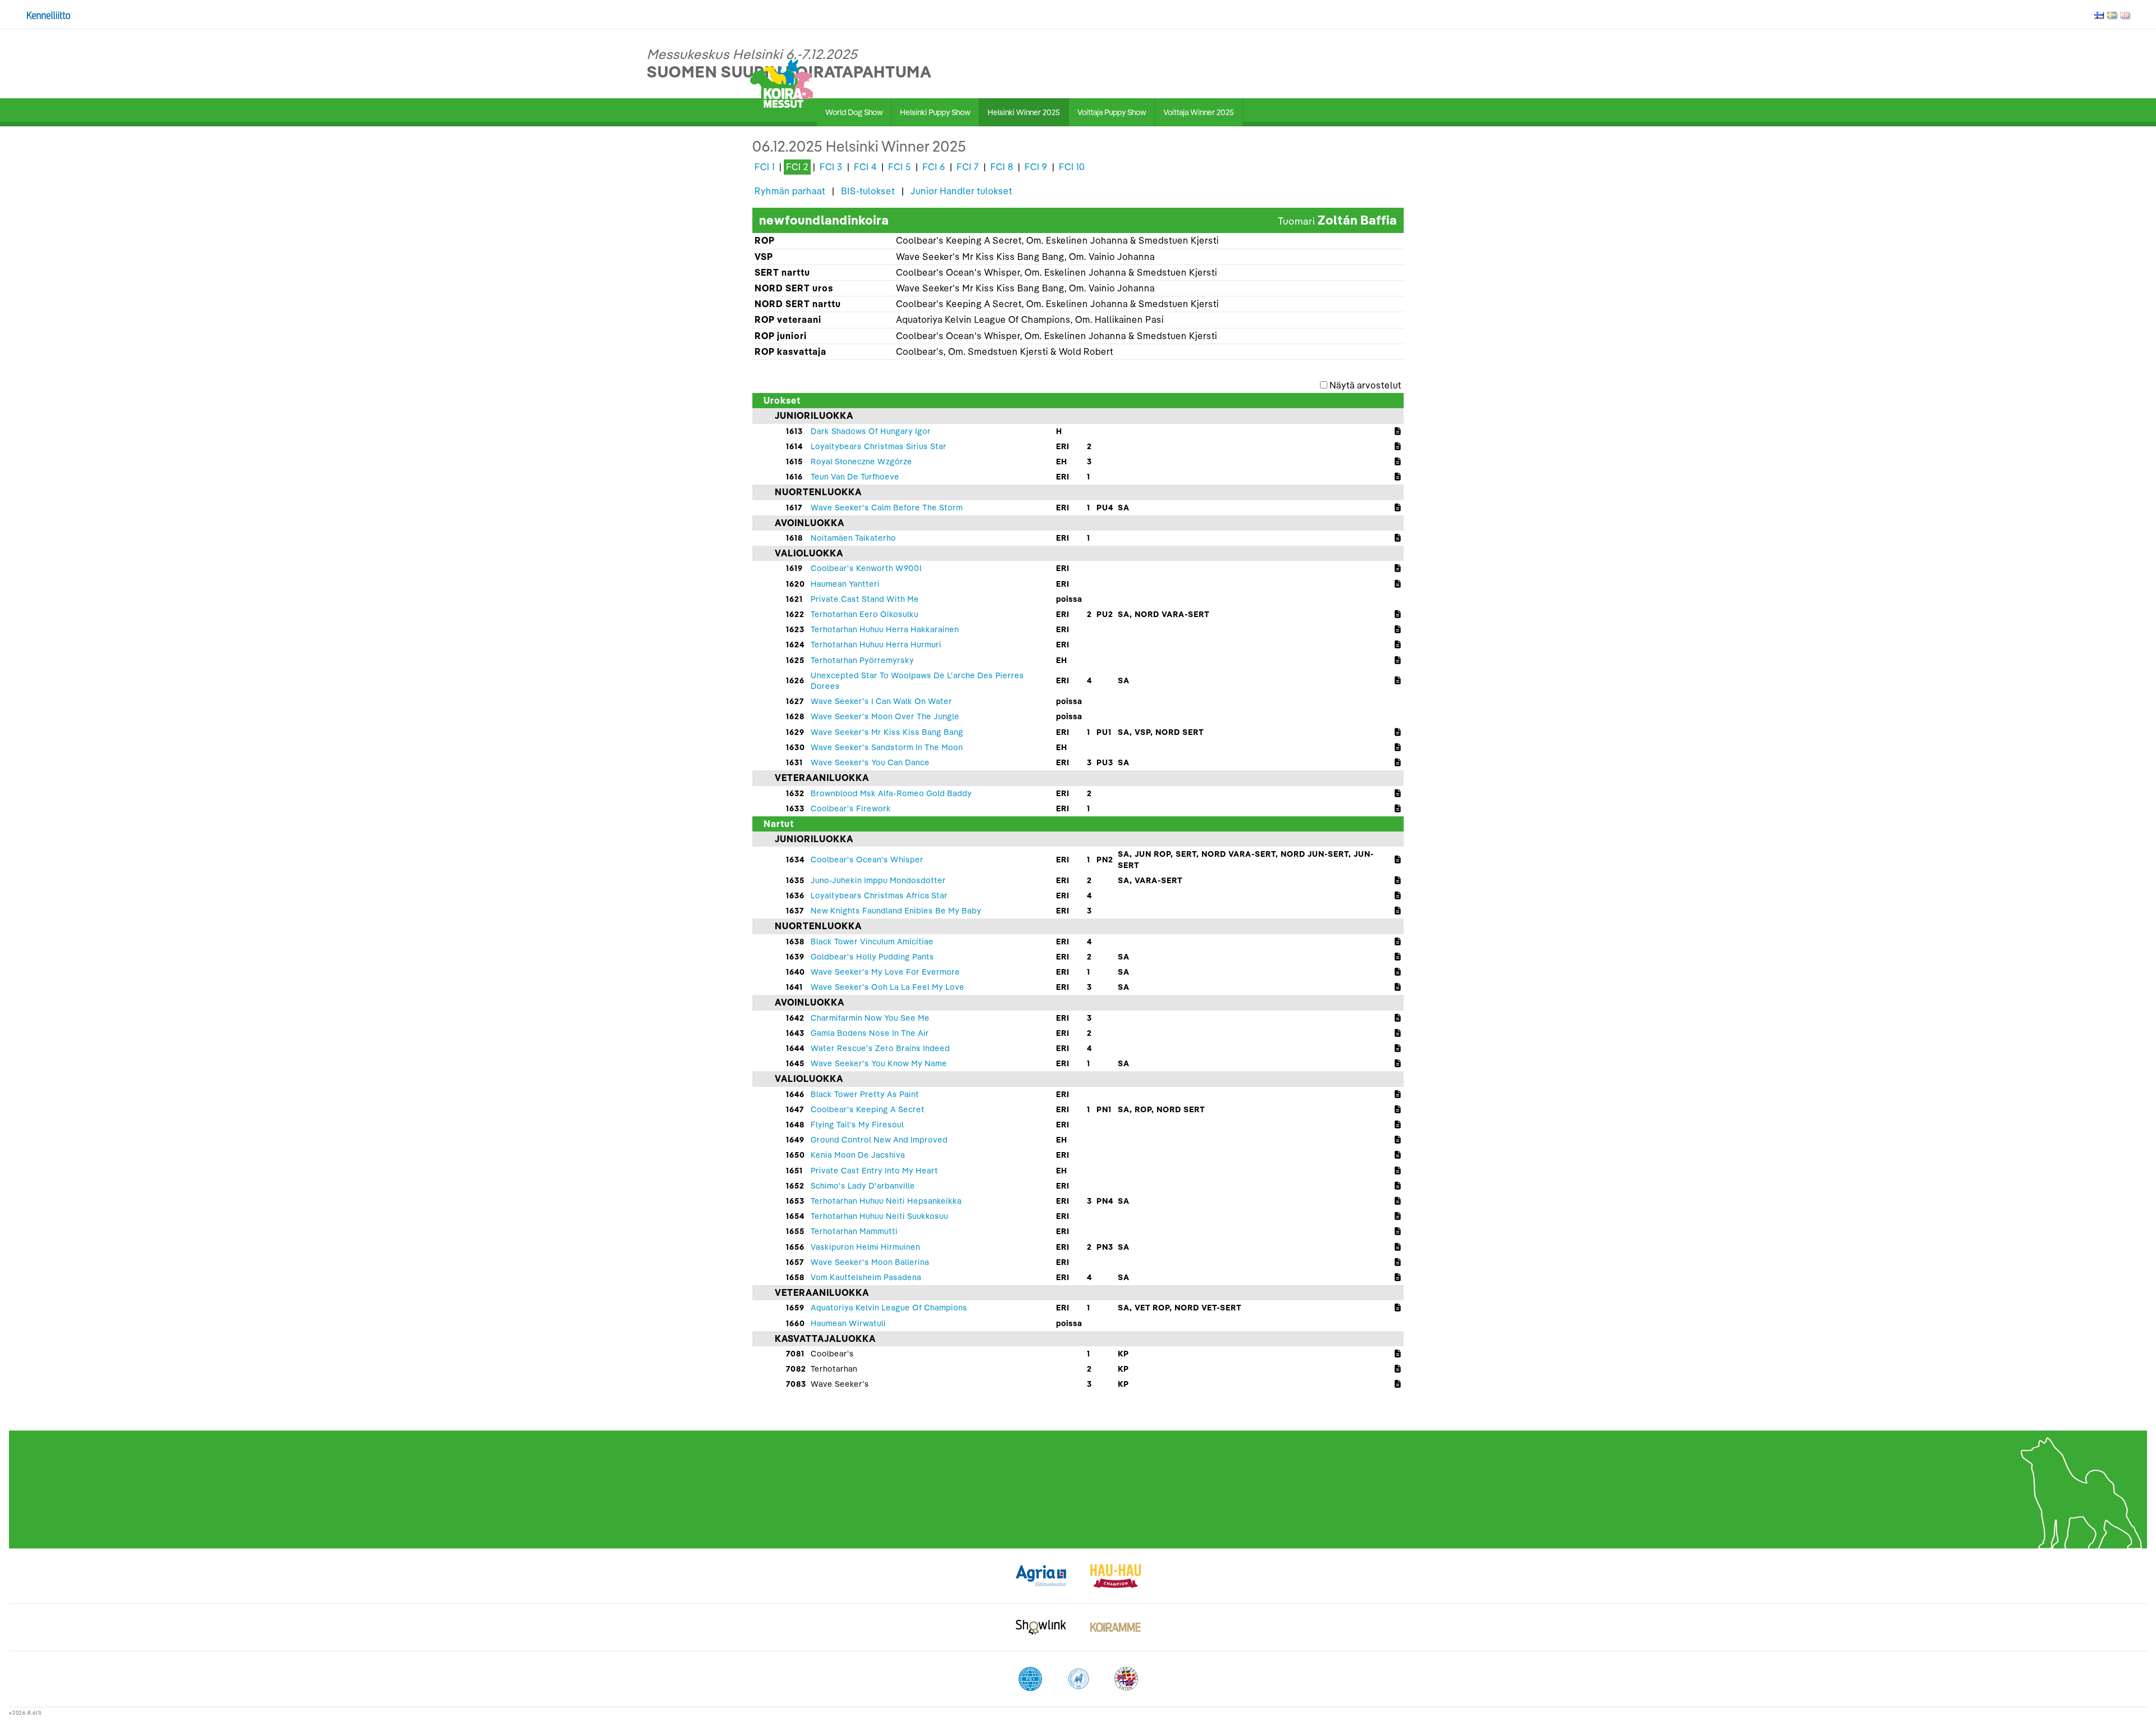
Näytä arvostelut (1365, 385)
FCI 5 (900, 167)
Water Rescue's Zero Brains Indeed (880, 1048)
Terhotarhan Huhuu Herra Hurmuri (876, 645)
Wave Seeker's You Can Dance (870, 762)
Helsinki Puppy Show (935, 112)
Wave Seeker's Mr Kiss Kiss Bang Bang (887, 732)
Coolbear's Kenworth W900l (866, 568)
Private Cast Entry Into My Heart (874, 1171)
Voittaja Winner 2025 (1199, 112)
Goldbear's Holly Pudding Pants (873, 957)
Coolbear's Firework (851, 808)
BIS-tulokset (868, 191)
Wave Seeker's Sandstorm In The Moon (887, 747)
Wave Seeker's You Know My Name (879, 1063)
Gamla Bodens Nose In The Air (870, 1033)
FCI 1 (765, 167)
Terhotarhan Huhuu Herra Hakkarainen (885, 629)
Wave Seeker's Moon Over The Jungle (885, 716)
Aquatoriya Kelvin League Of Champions (889, 1308)
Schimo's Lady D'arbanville (863, 1186)
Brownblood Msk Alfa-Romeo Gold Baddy (891, 793)
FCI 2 (797, 167)
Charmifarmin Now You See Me (870, 1018)
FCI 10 (1072, 167)
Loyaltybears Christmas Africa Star (879, 896)
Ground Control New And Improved (879, 1140)
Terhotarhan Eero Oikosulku (865, 614)
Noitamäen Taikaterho (853, 538)
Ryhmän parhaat (790, 191)
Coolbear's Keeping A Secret (868, 1109)
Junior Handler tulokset (961, 191)
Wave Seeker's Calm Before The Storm (887, 508)
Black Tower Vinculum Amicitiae (872, 942)
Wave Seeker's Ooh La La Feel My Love (888, 987)
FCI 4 (865, 167)
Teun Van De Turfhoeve (855, 477)
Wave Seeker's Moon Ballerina (870, 1262)
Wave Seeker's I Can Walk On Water (881, 701)
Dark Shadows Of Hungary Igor (871, 431)
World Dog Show (854, 112)
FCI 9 (1036, 167)
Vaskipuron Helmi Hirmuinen (865, 1247)
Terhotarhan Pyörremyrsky (862, 660)
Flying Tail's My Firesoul (857, 1125)
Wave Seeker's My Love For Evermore (885, 972)
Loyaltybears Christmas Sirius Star (879, 446)
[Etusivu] (782, 83)
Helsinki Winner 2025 (1024, 112)
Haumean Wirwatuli (848, 1323)
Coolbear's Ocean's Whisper (867, 860)
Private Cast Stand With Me (865, 599)
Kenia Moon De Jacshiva (858, 1155)
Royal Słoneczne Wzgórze (862, 462)
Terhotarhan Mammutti (854, 1231)
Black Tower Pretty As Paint (865, 1094)
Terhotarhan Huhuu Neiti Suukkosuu (880, 1216)
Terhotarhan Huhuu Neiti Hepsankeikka (886, 1201)
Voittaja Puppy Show (1112, 112)
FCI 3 (831, 167)
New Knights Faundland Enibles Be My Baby (896, 911)
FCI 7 (968, 167)
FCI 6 (934, 167)
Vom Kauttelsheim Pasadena (866, 1277)
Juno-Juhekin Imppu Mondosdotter (878, 880)
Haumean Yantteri (845, 584)
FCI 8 (1002, 167)
